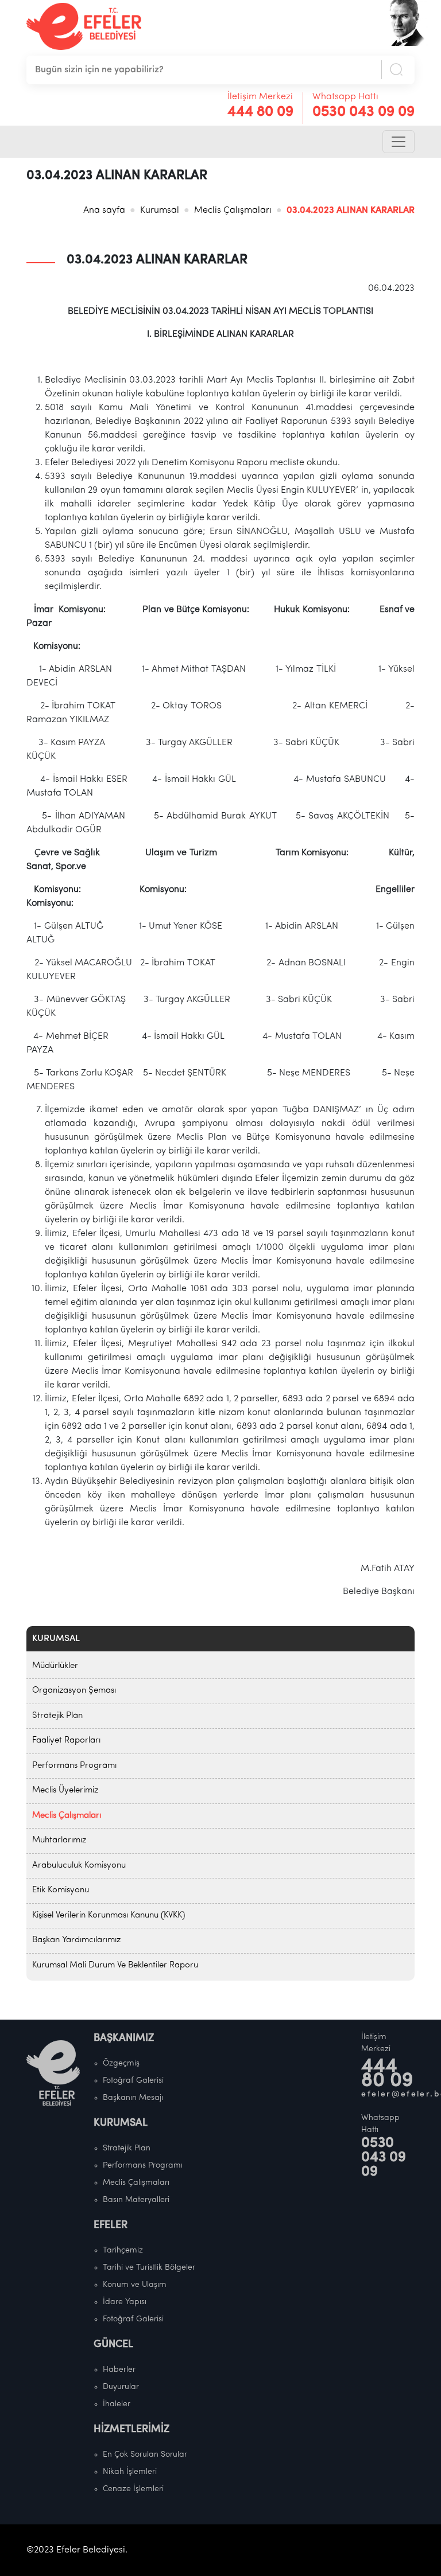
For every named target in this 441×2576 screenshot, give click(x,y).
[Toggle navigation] (399, 142)
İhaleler (117, 2404)
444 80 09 (260, 112)
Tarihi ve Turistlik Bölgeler (149, 2268)
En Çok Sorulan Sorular (145, 2455)
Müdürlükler (55, 1666)
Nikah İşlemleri (130, 2472)
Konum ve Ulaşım (135, 2285)
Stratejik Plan (57, 1716)
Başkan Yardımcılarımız (76, 1940)
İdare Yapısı (125, 2302)
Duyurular (121, 2387)
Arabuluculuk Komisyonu (79, 1866)
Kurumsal (160, 211)
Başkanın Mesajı (133, 2098)
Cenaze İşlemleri (133, 2489)
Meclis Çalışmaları (233, 211)
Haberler (119, 2370)
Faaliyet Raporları (66, 1741)
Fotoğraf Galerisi (133, 2081)
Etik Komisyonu (61, 1890)
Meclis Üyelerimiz (65, 1790)
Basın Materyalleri (136, 2200)
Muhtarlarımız (59, 1840)
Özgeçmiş (121, 2063)
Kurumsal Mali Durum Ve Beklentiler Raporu (115, 1965)
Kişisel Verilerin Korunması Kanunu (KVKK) (109, 1916)
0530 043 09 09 (363, 112)
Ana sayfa (104, 211)
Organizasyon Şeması (74, 1691)
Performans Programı (74, 1766)
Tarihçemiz (123, 2250)
